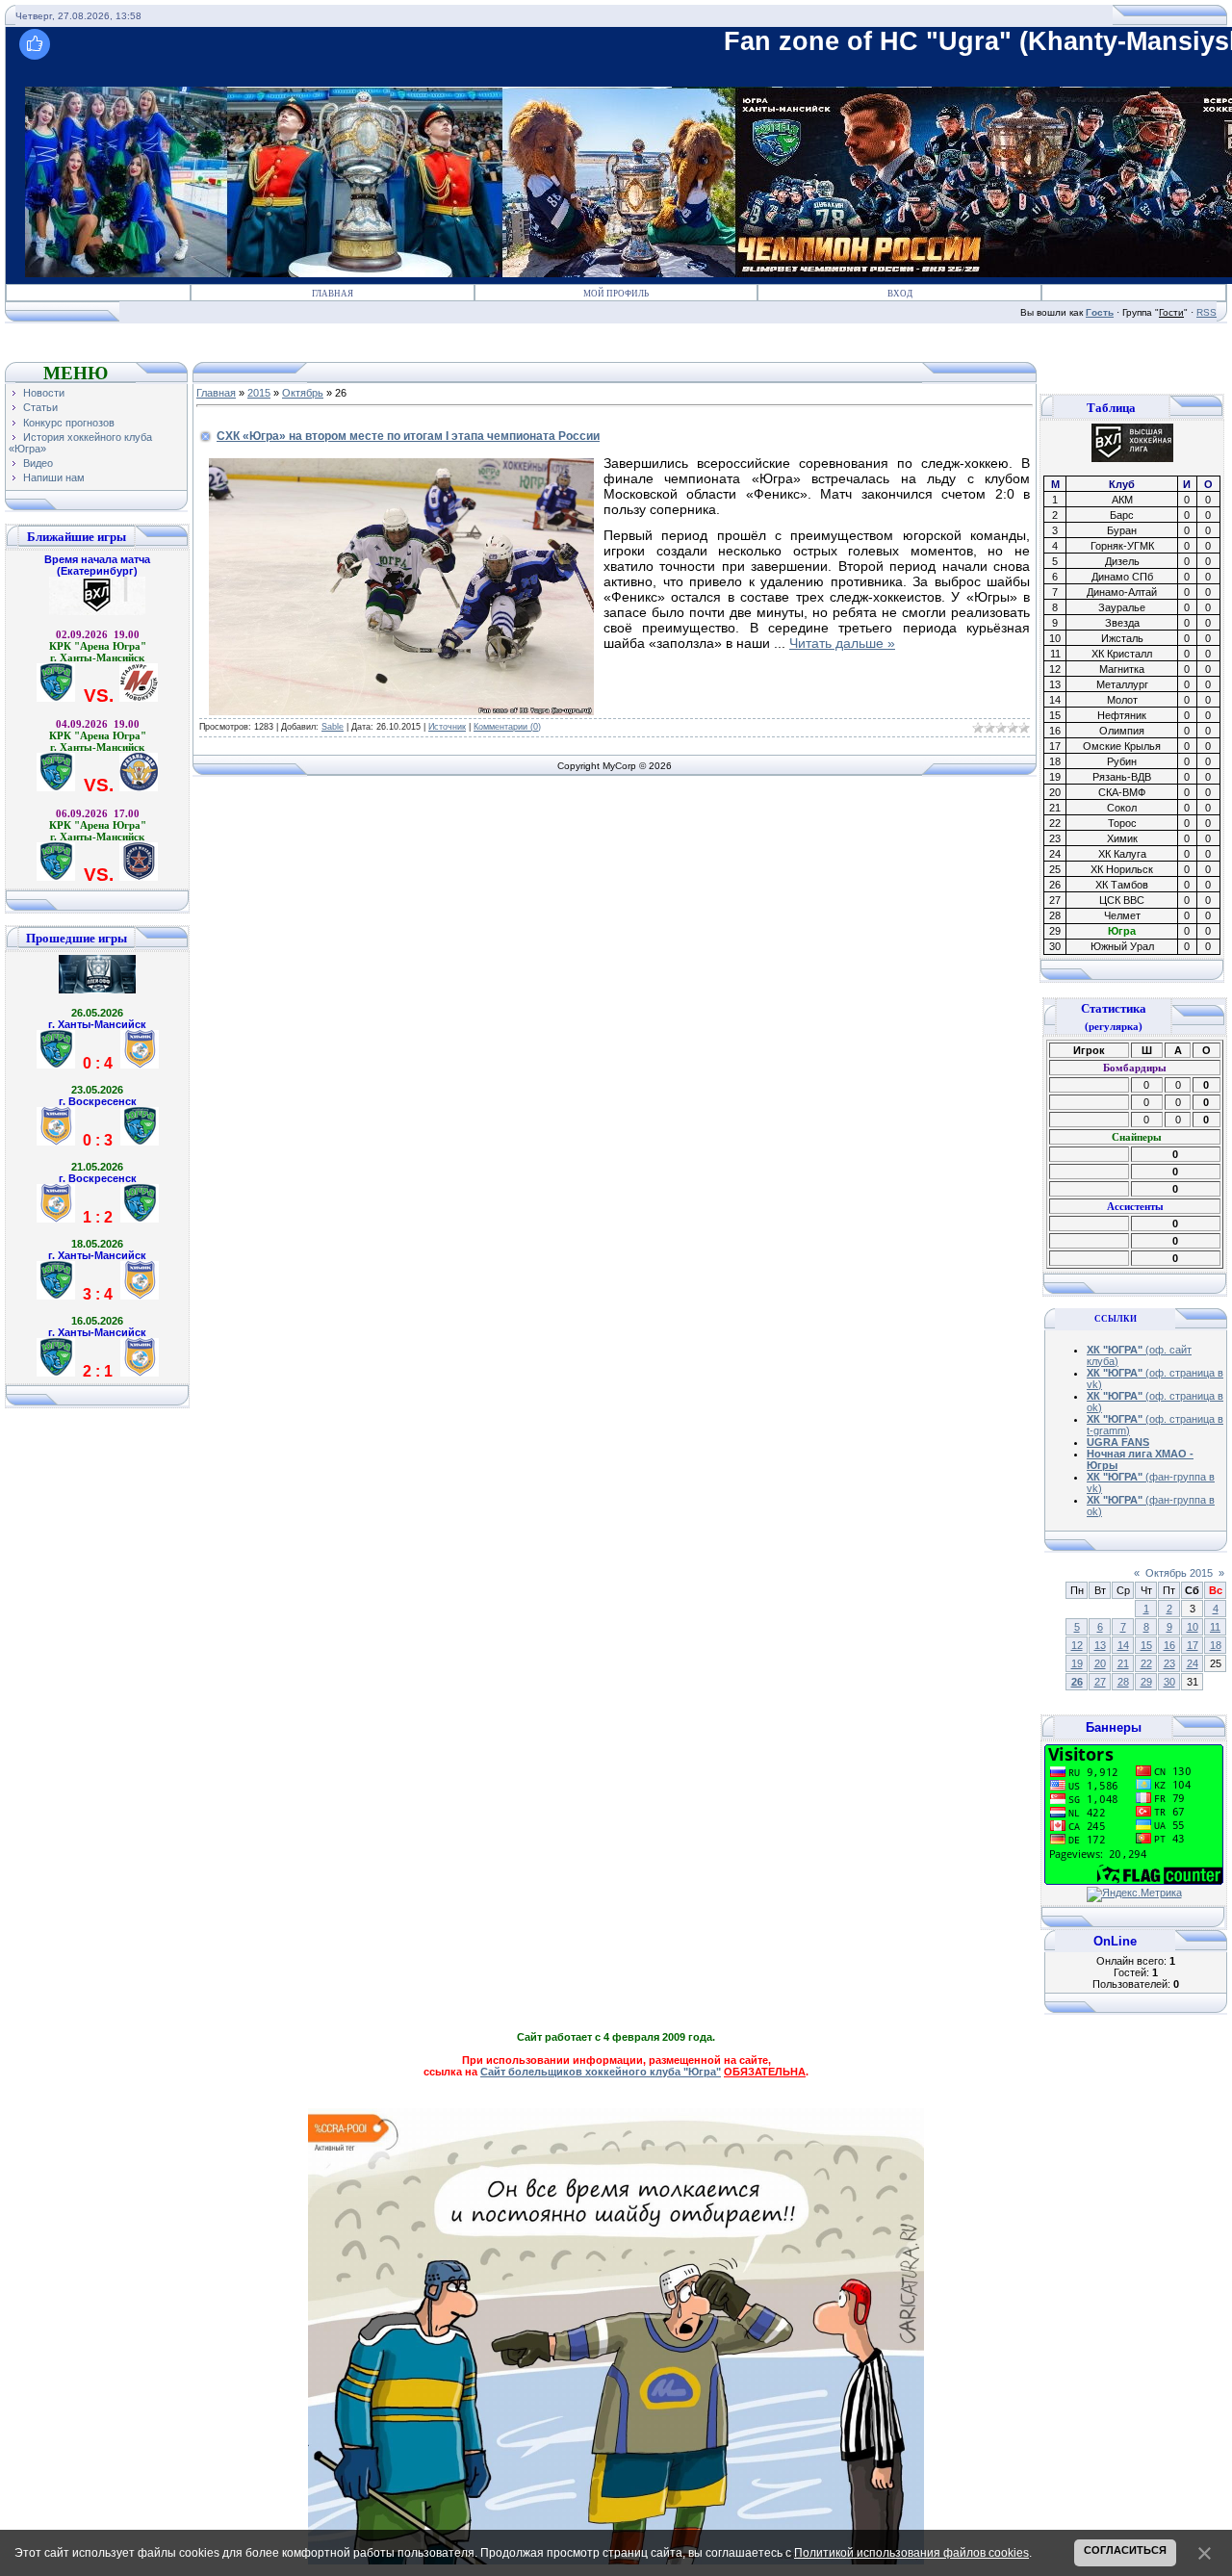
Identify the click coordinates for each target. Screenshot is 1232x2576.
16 (1169, 1645)
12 (1077, 1645)
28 (1123, 1682)
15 (1146, 1645)
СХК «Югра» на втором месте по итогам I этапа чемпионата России (408, 436)
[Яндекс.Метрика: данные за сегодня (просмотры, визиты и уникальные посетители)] (1134, 1894)
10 (1193, 1627)
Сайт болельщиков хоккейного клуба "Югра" (601, 2072)
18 (1216, 1645)
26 (1077, 1682)
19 (1077, 1663)
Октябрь (303, 393)
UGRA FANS (1118, 1442)
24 (1193, 1663)
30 (1169, 1682)
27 (1100, 1682)
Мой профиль (616, 294)
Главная (333, 294)
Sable (333, 727)
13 (1100, 1645)
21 (1123, 1663)
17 (1193, 1645)
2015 (259, 393)
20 (1100, 1663)
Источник (447, 727)
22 (1146, 1663)
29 (1146, 1682)
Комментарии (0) (507, 727)
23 (1169, 1663)
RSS (1206, 312)
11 (1215, 1627)
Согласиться (1125, 2550)
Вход (900, 294)
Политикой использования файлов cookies (911, 2553)
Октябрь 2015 (1179, 1573)
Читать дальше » (842, 643)
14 (1123, 1645)
